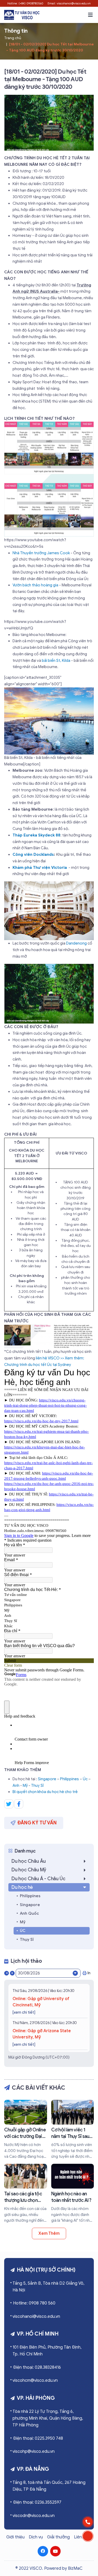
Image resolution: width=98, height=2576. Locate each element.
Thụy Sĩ (27, 1940)
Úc (85, 1779)
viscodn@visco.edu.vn (34, 2516)
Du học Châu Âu (29, 1861)
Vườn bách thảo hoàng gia (36, 585)
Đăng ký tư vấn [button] (37, 1823)
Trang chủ (13, 38)
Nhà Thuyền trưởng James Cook (41, 553)
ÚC (23, 1931)
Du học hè (22, 1887)
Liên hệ (81, 2537)
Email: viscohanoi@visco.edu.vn (69, 3)
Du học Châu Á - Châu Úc (38, 1879)
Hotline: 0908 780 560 (34, 2303)
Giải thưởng (58, 2537)
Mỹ (25, 1785)
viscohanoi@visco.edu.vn (36, 2316)
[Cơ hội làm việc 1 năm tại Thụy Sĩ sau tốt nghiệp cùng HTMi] (73, 2130)
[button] (90, 15)
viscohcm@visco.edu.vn (35, 2380)
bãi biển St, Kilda (56, 661)
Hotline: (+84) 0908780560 (25, 3)
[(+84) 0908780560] (88, 2522)
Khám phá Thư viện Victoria (40, 868)
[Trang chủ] (22, 15)
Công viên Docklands (33, 854)
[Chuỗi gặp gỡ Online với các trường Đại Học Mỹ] (26, 2130)
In (89, 1973)
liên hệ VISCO (48, 1358)
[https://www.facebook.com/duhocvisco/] (43, 2551)
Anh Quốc (29, 1913)
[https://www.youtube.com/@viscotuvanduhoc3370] (55, 2551)
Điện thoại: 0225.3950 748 (38, 2438)
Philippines (70, 1779)
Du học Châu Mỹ (29, 1870)
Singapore (47, 1779)
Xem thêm (49, 2233)
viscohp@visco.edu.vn (34, 2451)
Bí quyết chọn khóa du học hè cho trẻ (45, 1792)
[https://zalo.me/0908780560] (88, 2536)
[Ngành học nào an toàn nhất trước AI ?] (73, 2194)
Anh (16, 1785)
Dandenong (76, 943)
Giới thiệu (15, 2537)
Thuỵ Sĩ (37, 1785)
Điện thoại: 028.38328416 (37, 2367)
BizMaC (75, 2568)
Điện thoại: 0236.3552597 (37, 2502)
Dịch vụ (36, 2537)
